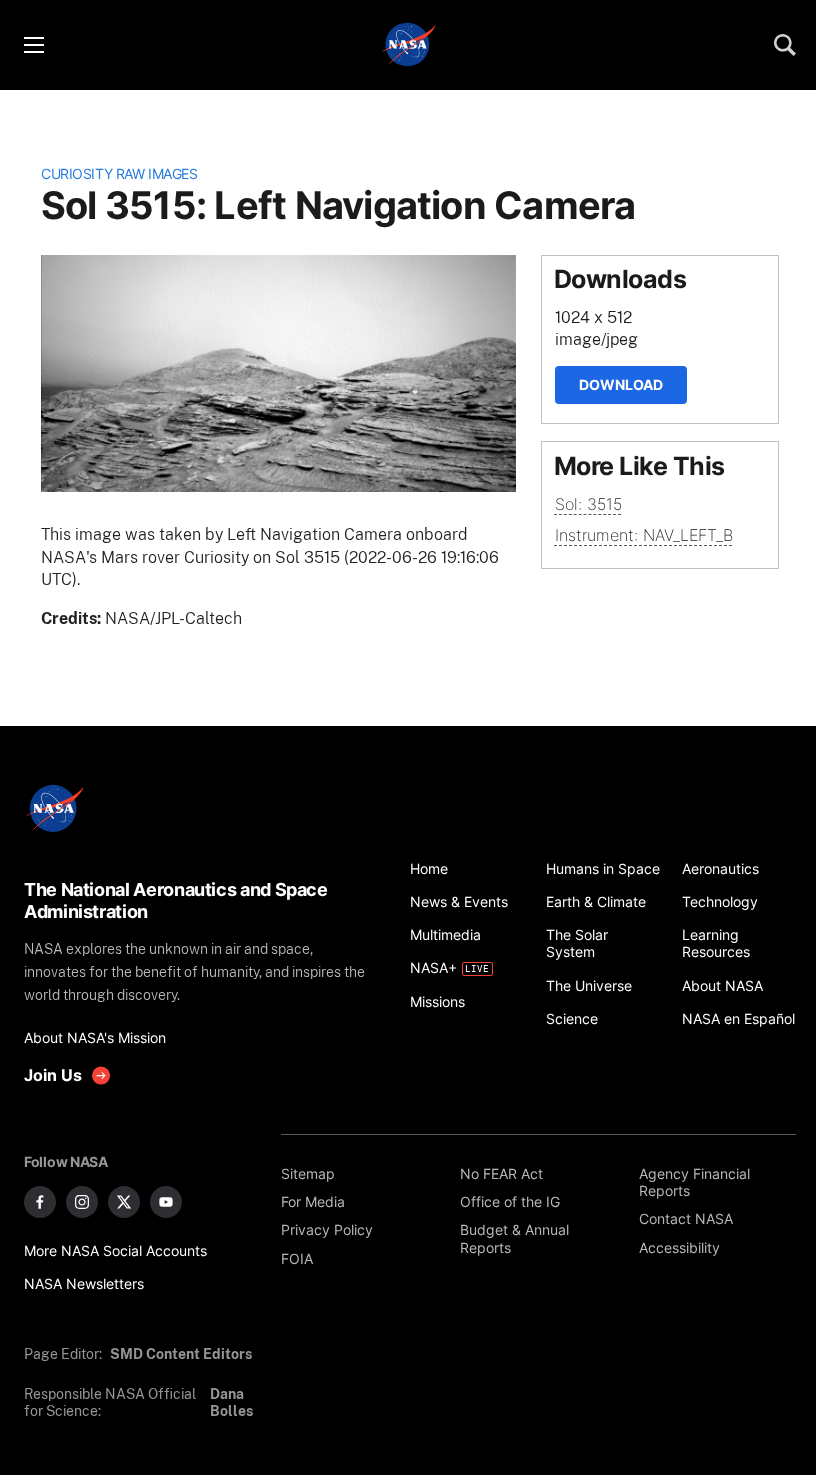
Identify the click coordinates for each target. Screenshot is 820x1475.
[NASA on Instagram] (82, 1202)
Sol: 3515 (588, 504)
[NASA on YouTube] (166, 1202)
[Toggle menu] (33, 45)
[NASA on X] (124, 1202)
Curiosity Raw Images (119, 173)
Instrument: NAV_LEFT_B (644, 535)
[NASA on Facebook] (40, 1202)
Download (621, 384)
